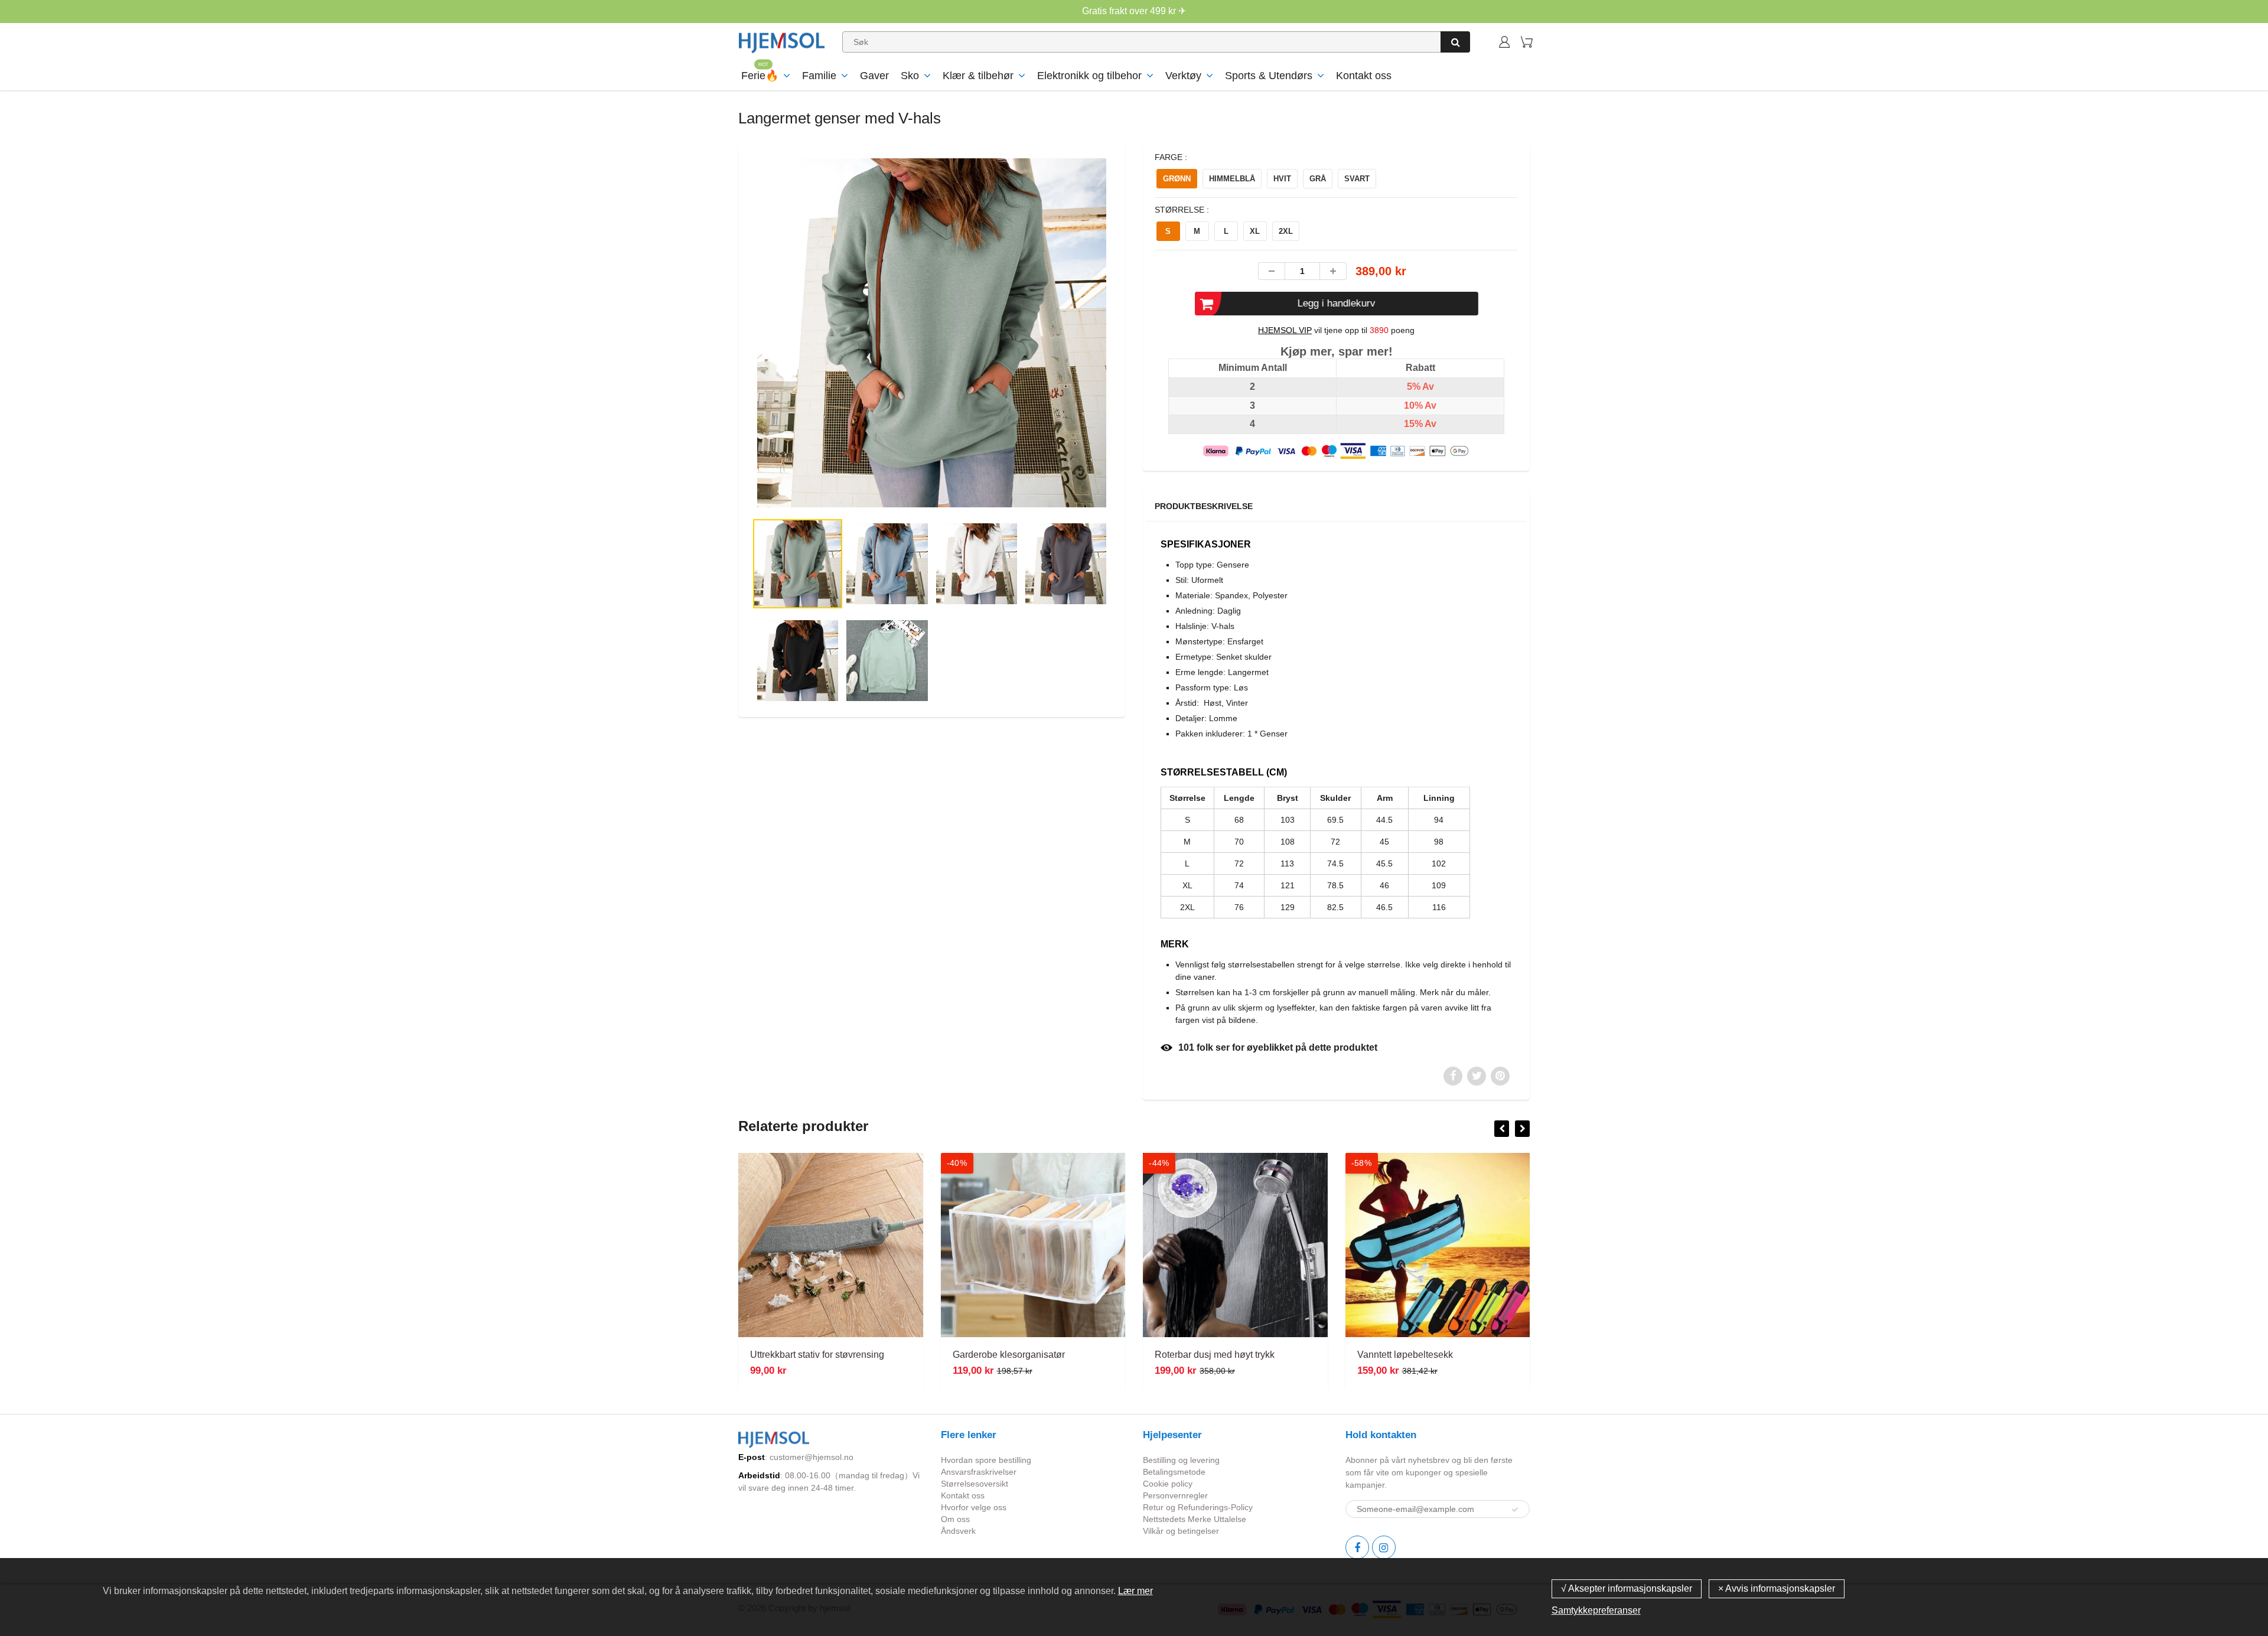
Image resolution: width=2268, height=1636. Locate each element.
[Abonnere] (1515, 1510)
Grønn (1177, 179)
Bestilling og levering (1181, 1460)
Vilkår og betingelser (1181, 1531)
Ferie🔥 (760, 76)
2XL (1286, 231)
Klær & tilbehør (978, 76)
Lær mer (1135, 1591)
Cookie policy (1168, 1484)
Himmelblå (1232, 179)
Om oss (955, 1519)
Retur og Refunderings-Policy (1198, 1507)
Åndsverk (958, 1531)
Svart (1357, 179)
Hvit (1282, 179)
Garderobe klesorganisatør (1009, 1355)
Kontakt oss (1364, 76)
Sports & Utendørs (1269, 76)
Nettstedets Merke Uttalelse (1195, 1519)
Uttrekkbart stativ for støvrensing (817, 1355)
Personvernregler (1175, 1495)
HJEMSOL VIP (1285, 330)
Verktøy (1183, 76)
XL (1255, 231)
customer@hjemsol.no (812, 1457)
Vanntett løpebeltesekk (1405, 1355)
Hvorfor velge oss (974, 1507)
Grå (1318, 179)
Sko (910, 76)
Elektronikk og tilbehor (1089, 76)
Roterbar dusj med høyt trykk (1215, 1355)
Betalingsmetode (1174, 1472)
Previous (710, 381)
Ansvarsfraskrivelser (979, 1472)
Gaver (874, 76)
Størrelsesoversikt (975, 1484)
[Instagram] (1384, 1547)
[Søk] (1455, 42)
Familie (819, 76)
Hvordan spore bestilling (986, 1460)
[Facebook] (1357, 1547)
